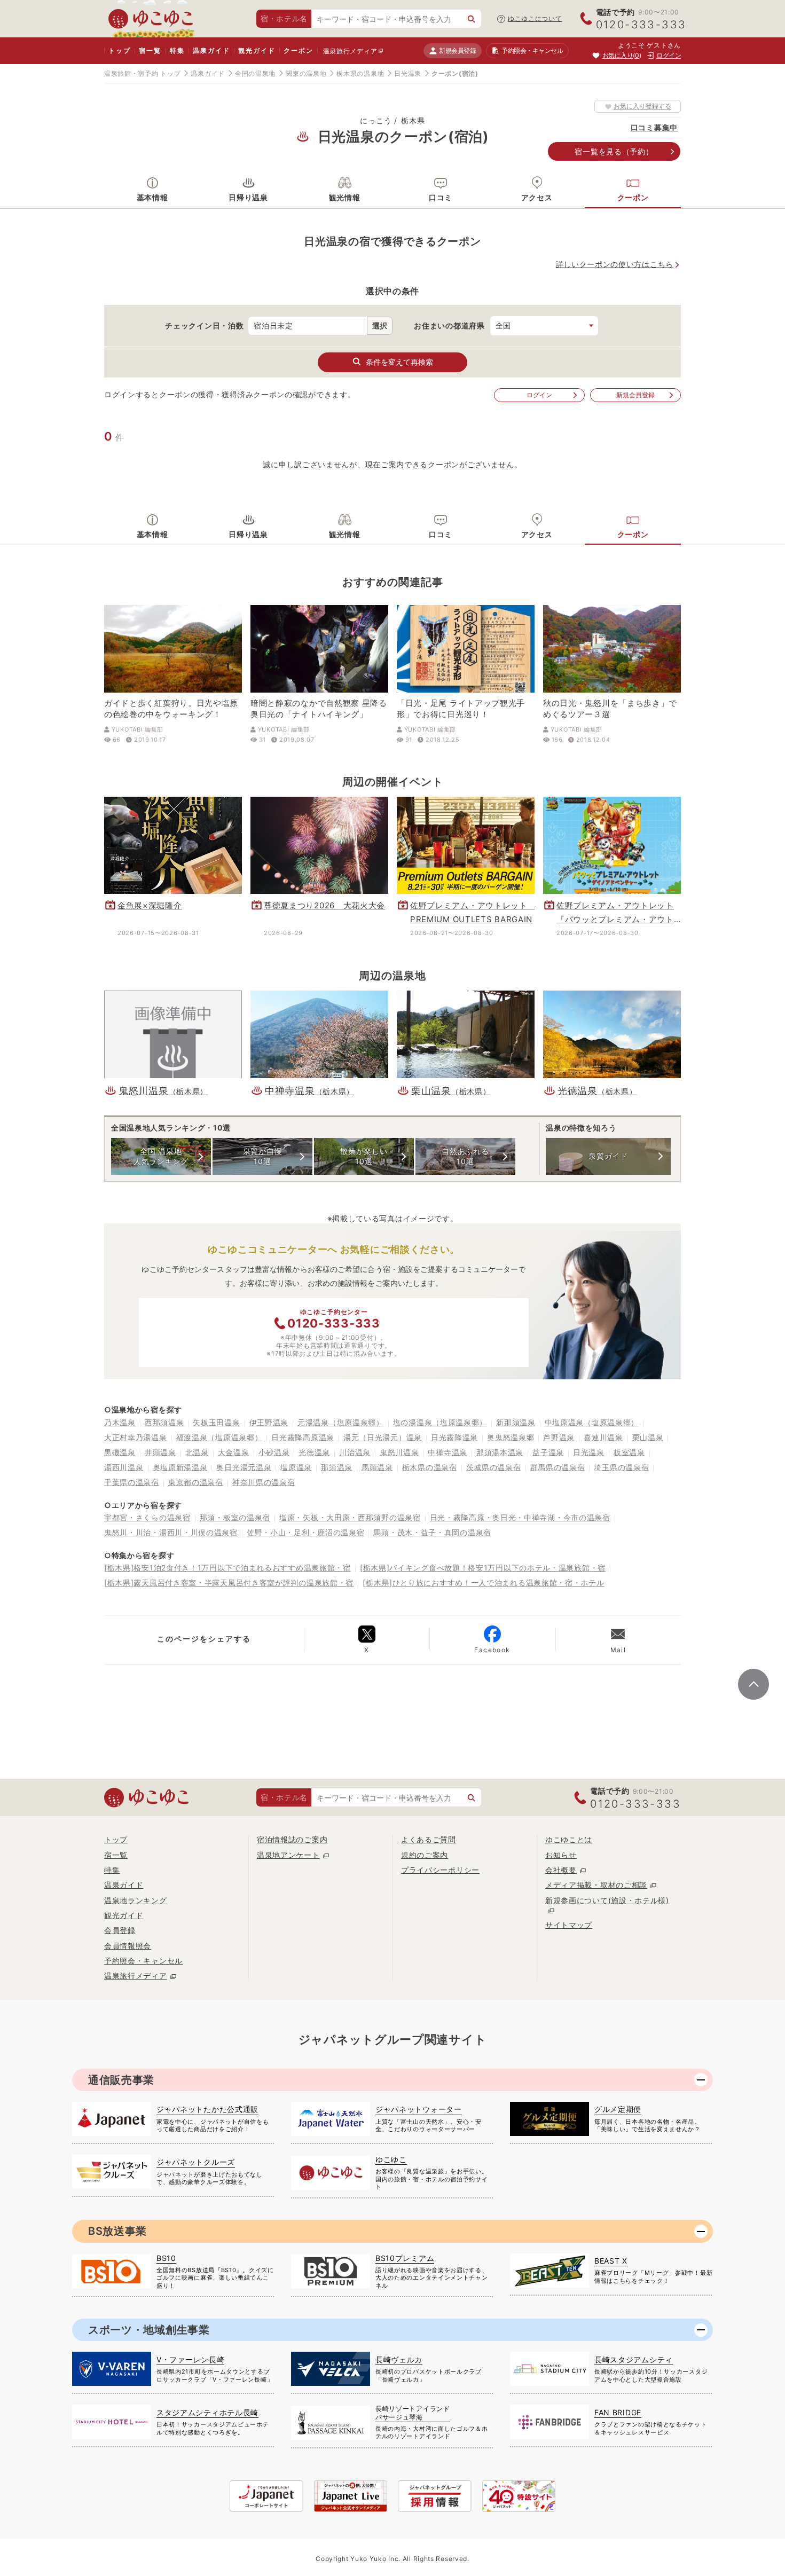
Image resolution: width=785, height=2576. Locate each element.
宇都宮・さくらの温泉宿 (147, 1517)
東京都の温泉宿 (196, 1482)
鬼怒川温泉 (399, 1452)
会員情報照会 (128, 1946)
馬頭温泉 (377, 1467)
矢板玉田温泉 (216, 1422)
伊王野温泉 (269, 1422)
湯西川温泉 (124, 1467)
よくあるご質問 (429, 1839)
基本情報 (152, 197)
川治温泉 (355, 1452)
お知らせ (561, 1855)
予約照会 (532, 50)
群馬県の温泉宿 (558, 1467)
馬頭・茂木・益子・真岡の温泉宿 (432, 1532)
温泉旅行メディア (350, 51)
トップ (119, 50)
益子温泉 (548, 1452)
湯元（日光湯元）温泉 (383, 1437)
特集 (177, 50)
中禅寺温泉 (448, 1452)
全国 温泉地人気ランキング (161, 1156)
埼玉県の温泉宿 (621, 1467)
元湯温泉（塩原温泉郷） (341, 1422)
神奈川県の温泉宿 (264, 1482)
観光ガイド (257, 50)
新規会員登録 (457, 50)
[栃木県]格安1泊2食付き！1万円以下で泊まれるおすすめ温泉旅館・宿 (227, 1568)
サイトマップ (569, 1925)
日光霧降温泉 (454, 1437)
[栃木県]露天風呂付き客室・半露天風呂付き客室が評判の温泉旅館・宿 (229, 1582)
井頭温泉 (160, 1452)
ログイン (539, 395)
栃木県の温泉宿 (430, 1467)
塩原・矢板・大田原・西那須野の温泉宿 (350, 1517)
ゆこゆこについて (535, 18)
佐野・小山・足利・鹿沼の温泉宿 (306, 1532)
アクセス (537, 197)
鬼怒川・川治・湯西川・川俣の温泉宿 (171, 1532)
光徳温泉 (314, 1452)
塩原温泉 (296, 1467)
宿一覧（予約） (614, 151)
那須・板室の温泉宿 (235, 1517)
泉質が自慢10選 (263, 1156)
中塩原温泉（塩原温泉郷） (592, 1422)
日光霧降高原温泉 (303, 1437)
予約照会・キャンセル (143, 1961)
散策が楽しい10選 (364, 1156)
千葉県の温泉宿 (132, 1482)
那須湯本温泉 (500, 1452)
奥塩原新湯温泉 (180, 1467)
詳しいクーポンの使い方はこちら (615, 264)
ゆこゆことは (569, 1839)
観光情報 (345, 197)
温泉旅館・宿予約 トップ (142, 73)
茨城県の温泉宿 (494, 1467)
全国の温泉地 (255, 73)
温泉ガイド (211, 50)
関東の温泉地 (306, 73)
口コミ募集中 (654, 127)
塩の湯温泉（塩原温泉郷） (440, 1422)
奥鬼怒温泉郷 (511, 1437)
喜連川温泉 (603, 1437)
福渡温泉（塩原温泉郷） (219, 1437)
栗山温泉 (648, 1437)
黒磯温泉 (120, 1452)
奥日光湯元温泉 (244, 1467)
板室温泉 (629, 1452)
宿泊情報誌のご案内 (292, 1839)
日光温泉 (408, 73)
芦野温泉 (559, 1437)
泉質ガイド (608, 1156)
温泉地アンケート (288, 1855)
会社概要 (561, 1870)
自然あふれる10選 (465, 1156)
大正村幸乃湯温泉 (136, 1437)
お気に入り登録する (642, 106)
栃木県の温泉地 (360, 73)
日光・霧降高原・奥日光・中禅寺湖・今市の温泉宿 (520, 1517)
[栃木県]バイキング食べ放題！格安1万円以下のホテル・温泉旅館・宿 (483, 1568)
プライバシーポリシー (440, 1870)
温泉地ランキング (136, 1900)
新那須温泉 (516, 1422)
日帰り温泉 (248, 197)
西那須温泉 (164, 1422)
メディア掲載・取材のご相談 (596, 1885)
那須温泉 (337, 1467)
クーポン (298, 50)
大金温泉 (234, 1452)
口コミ (441, 197)
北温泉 (197, 1452)
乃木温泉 (120, 1422)
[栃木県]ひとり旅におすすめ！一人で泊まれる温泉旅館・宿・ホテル (483, 1582)
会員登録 (120, 1930)
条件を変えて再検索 (399, 362)
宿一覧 (150, 50)
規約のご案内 (425, 1855)
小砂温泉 (274, 1452)
